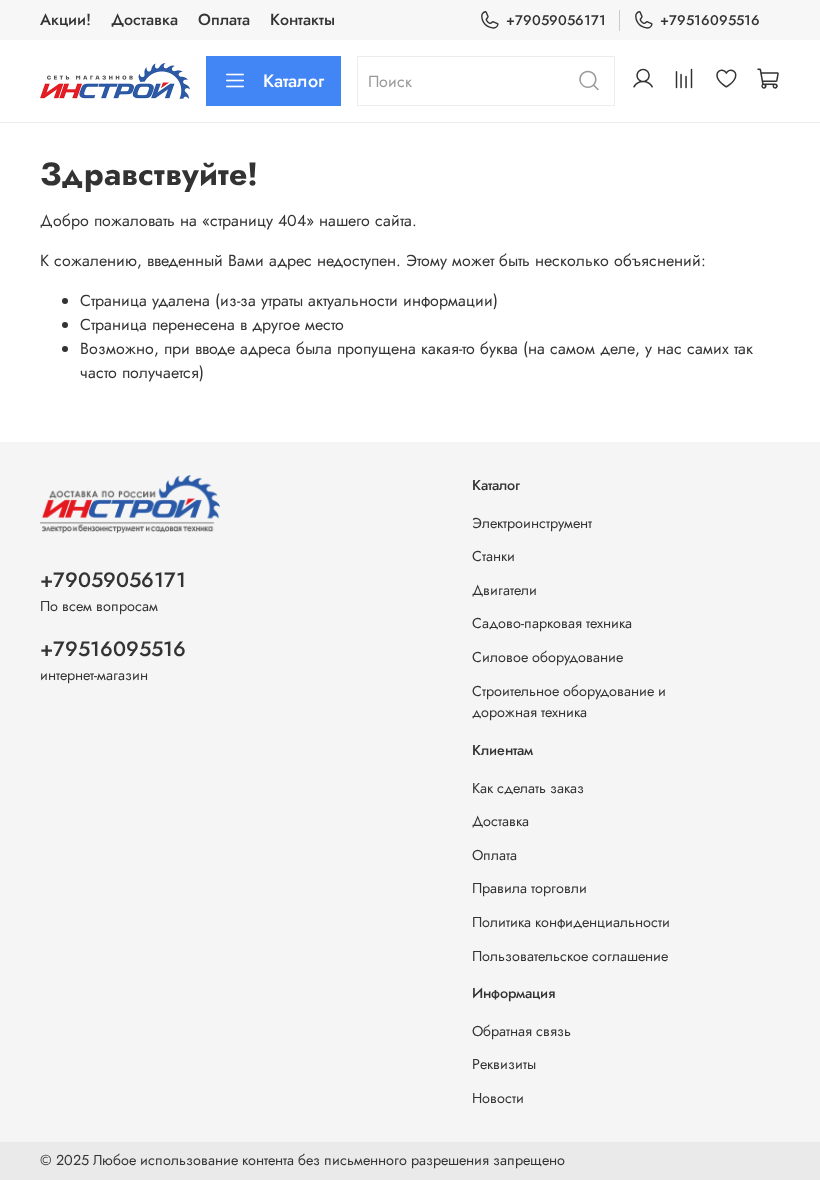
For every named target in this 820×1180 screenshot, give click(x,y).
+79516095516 (710, 20)
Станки (493, 556)
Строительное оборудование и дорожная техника (569, 702)
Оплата (224, 19)
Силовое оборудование (547, 657)
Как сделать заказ (528, 788)
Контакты (302, 19)
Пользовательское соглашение (570, 956)
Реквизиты (504, 1064)
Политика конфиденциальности (571, 922)
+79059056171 (556, 20)
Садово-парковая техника (552, 623)
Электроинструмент (532, 523)
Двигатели (504, 590)
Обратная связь (521, 1031)
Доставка (144, 19)
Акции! (65, 19)
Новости (498, 1098)
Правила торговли (529, 888)
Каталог (293, 81)
